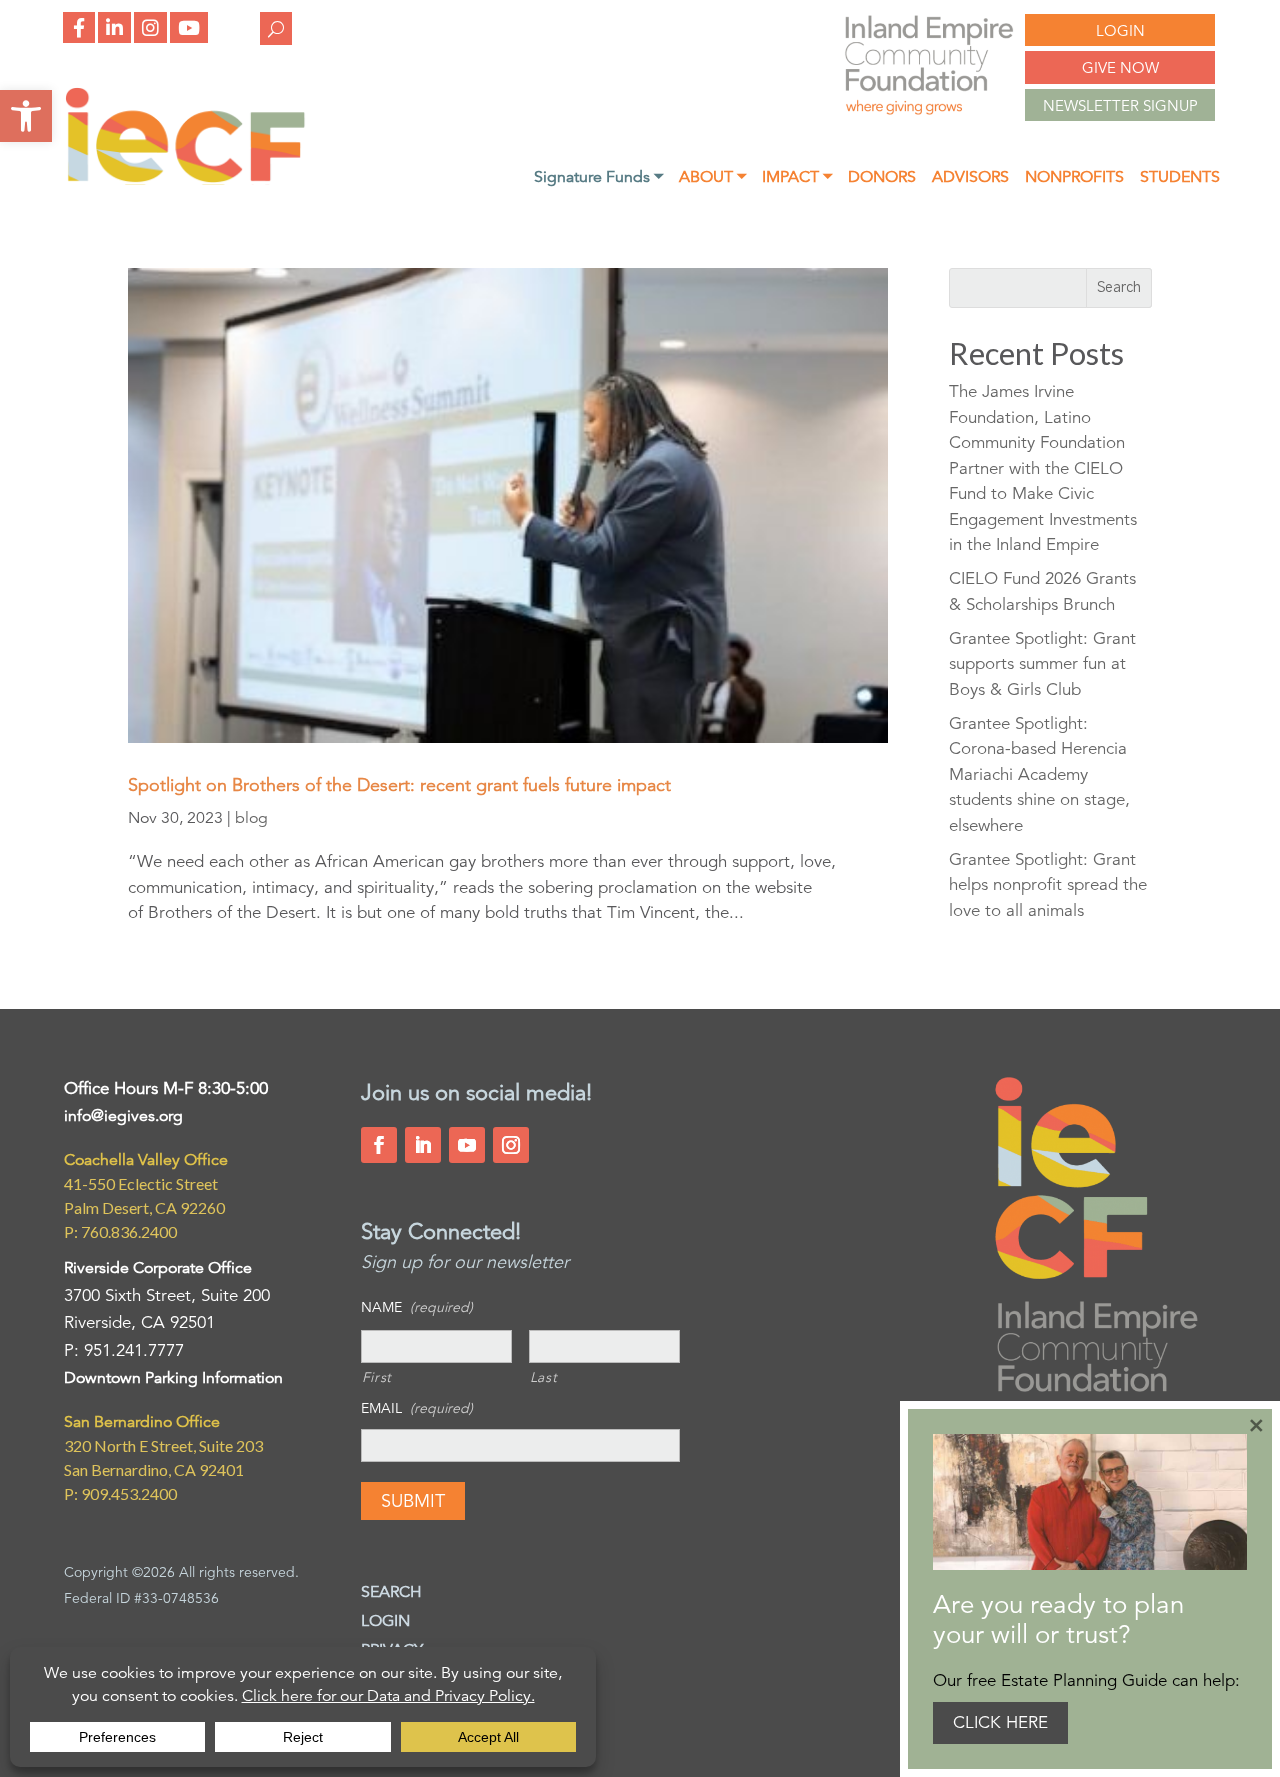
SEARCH (391, 1592)
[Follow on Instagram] (511, 1145)
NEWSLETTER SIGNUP (1120, 105)
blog (251, 818)
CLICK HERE (1000, 1722)
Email (417, 1408)
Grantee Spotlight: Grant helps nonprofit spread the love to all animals (1048, 885)
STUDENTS (1180, 178)
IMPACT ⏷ (797, 178)
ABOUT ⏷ (712, 178)
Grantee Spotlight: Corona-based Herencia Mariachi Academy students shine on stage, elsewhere (1039, 774)
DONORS (882, 178)
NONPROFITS (1074, 178)
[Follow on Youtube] (467, 1145)
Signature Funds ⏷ (598, 178)
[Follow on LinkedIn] (423, 1145)
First (377, 1377)
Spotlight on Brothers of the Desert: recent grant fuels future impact (399, 785)
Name (417, 1307)
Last (544, 1377)
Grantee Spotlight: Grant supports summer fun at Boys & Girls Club (1042, 664)
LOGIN (1120, 30)
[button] (26, 116)
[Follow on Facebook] (379, 1145)
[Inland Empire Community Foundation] (185, 179)
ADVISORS (970, 178)
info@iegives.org (123, 1116)
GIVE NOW (1120, 67)
